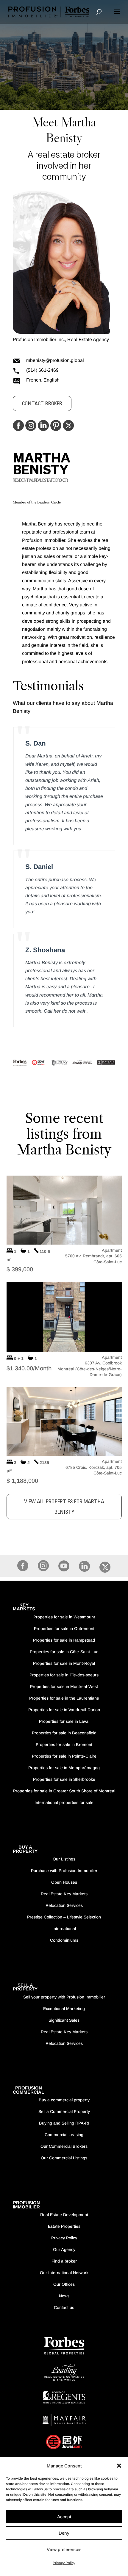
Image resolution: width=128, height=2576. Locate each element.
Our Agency (64, 2249)
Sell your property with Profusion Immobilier (64, 1997)
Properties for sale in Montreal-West (64, 1687)
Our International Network (64, 2273)
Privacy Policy (64, 2563)
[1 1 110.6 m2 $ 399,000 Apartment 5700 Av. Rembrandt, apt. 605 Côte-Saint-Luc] (64, 1210)
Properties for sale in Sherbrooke (64, 1779)
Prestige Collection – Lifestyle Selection (64, 1917)
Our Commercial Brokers (64, 2146)
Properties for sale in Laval (64, 1721)
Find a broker (64, 2261)
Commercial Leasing (64, 2135)
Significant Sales (64, 2020)
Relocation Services (64, 1905)
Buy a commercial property (64, 2100)
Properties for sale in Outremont (64, 1629)
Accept (64, 2517)
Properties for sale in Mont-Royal (64, 1663)
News (64, 2296)
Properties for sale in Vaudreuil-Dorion (64, 1710)
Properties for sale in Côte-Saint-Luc (64, 1652)
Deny (64, 2533)
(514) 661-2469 (42, 370)
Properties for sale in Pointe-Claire (64, 1756)
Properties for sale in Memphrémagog (64, 1768)
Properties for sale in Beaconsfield (64, 1733)
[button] (119, 2466)
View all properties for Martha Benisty (64, 1507)
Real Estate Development (64, 2215)
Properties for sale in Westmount (64, 1617)
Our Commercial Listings (64, 2158)
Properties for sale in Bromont (64, 1744)
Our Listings (64, 1859)
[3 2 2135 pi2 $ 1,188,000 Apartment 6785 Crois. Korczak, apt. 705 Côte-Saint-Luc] (64, 1421)
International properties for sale (64, 1802)
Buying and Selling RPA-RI (64, 2123)
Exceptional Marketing (64, 2009)
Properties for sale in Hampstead (64, 1640)
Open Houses (64, 1882)
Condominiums (64, 1940)
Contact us (64, 2307)
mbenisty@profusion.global (55, 360)
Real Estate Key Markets (64, 1894)
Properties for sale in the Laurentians (64, 1698)
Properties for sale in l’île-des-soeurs (64, 1675)
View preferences (64, 2549)
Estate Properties (64, 2226)
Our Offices (64, 2284)
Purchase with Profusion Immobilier (64, 1871)
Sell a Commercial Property (64, 2111)
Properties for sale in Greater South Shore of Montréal (64, 1791)
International (64, 1929)
